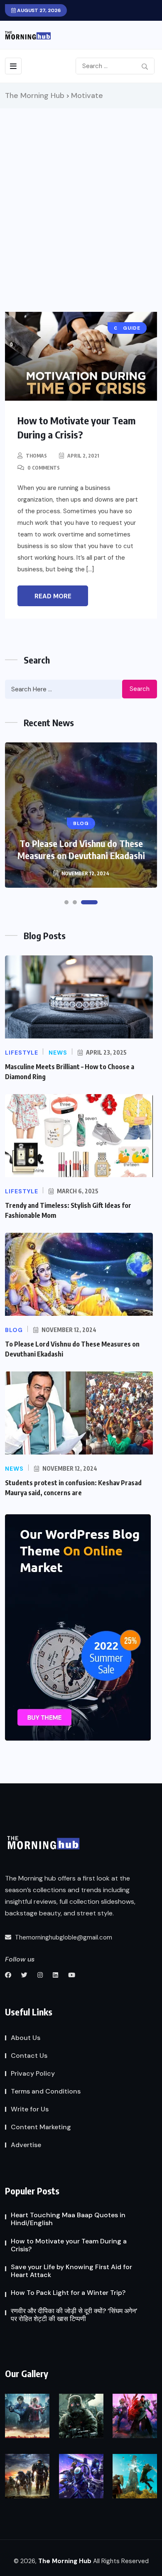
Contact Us (29, 2056)
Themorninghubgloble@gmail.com (63, 1937)
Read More (53, 596)
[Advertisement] (81, 193)
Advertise (26, 2145)
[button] (66, 902)
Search (140, 689)
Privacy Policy (33, 2073)
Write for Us (30, 2109)
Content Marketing (41, 2127)
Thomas (36, 456)
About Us (26, 2038)
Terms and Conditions (46, 2091)
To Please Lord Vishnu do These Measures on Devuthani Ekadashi (81, 849)
